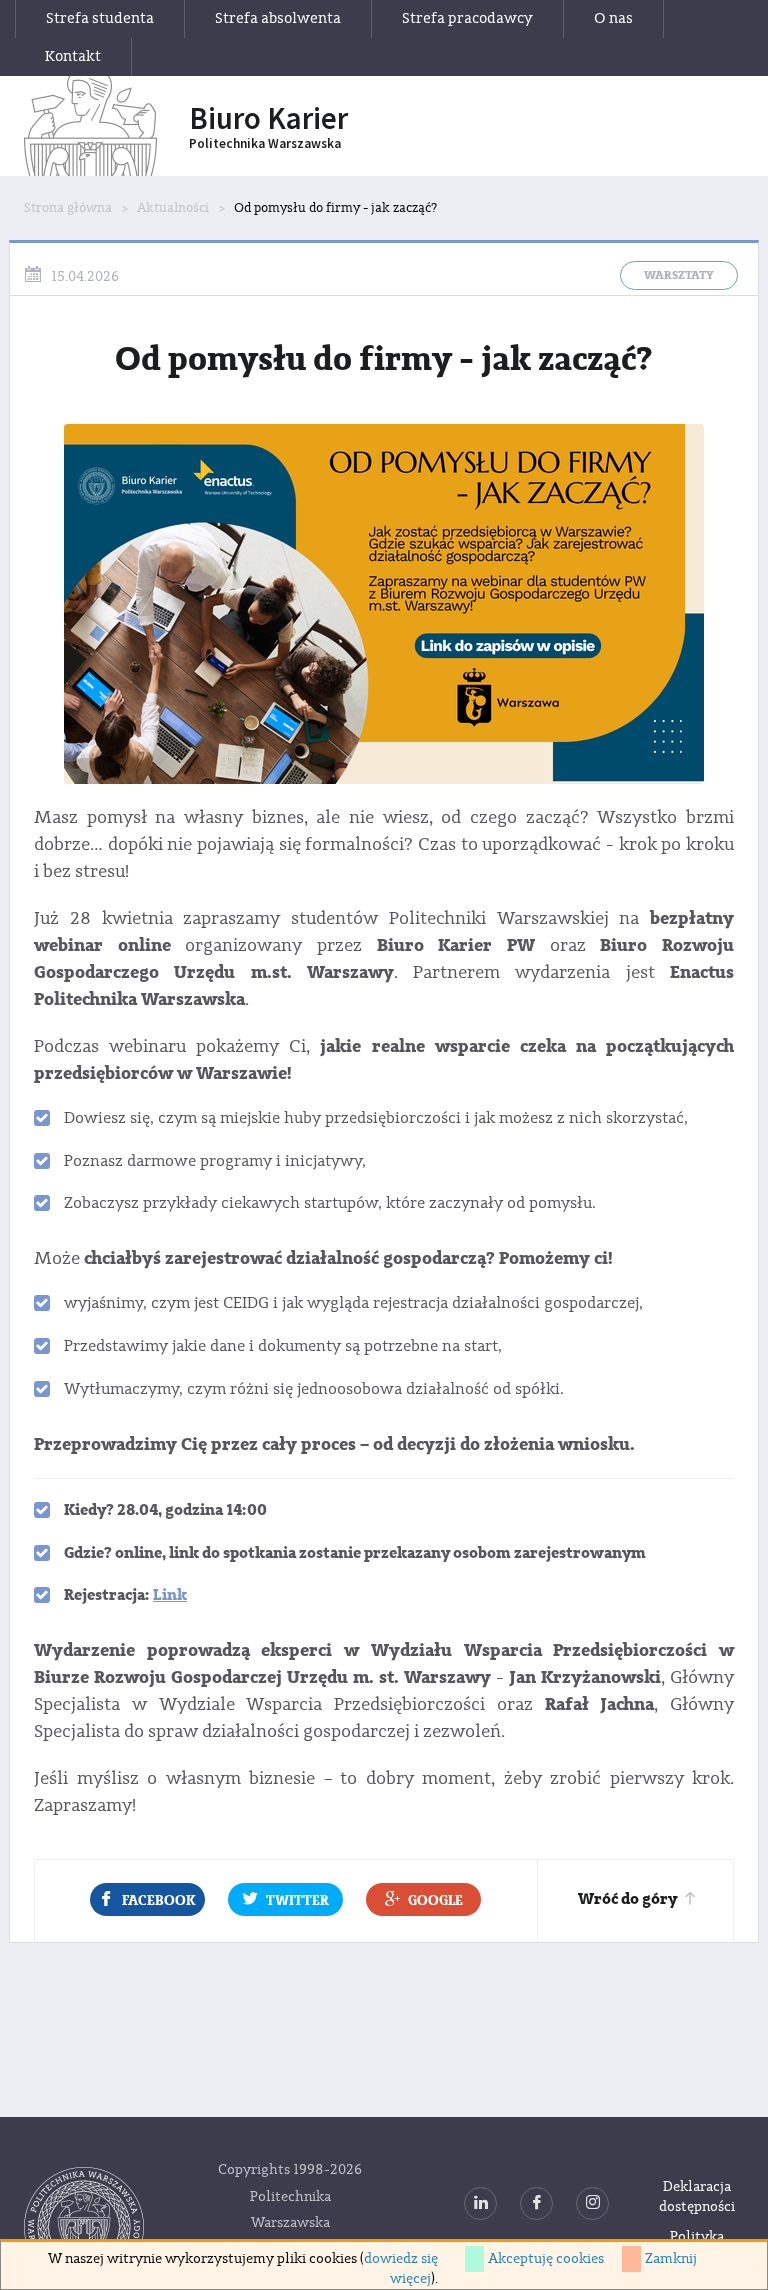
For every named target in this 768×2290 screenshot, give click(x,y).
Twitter (297, 1900)
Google (435, 1900)
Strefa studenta (100, 18)
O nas (613, 18)
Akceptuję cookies (546, 2259)
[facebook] (536, 2203)
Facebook (159, 1900)
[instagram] (592, 2203)
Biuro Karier (268, 126)
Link (170, 1595)
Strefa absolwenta (278, 18)
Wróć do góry (627, 1899)
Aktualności (173, 208)
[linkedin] (480, 2203)
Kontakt (73, 56)
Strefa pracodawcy (467, 18)
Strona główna (68, 208)
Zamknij (671, 2259)
